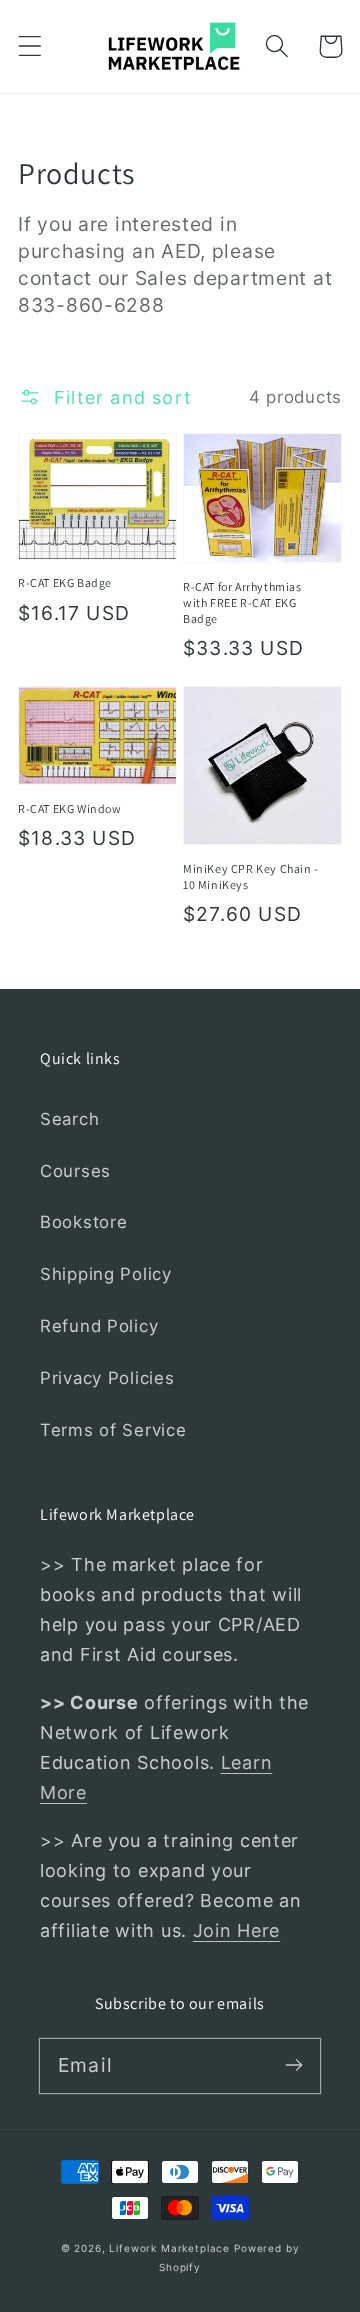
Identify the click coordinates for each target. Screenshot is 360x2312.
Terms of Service (113, 1430)
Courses (75, 1171)
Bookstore (83, 1222)
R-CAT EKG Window (70, 808)
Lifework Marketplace (169, 2248)
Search (69, 1119)
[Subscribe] (293, 2065)
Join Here (236, 1930)
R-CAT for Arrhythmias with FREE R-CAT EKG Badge (242, 602)
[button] (30, 46)
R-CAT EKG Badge (65, 582)
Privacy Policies (107, 1378)
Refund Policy (99, 1326)
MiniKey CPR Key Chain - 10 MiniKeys (251, 876)
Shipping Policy (106, 1274)
